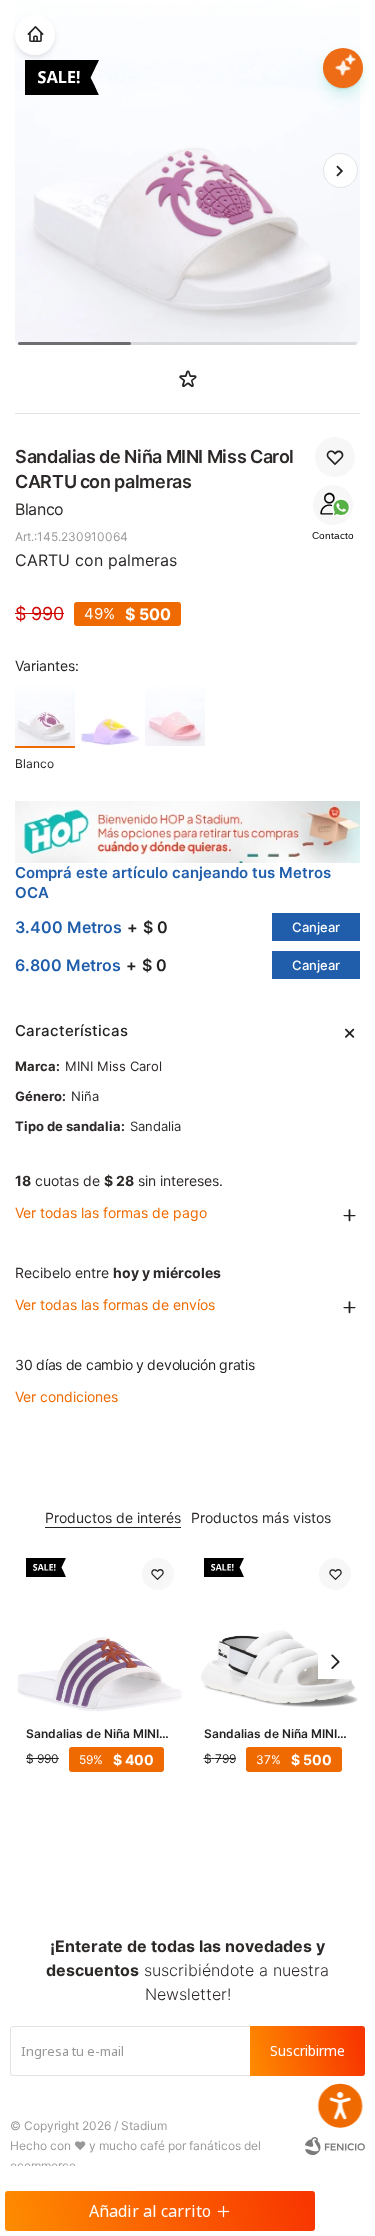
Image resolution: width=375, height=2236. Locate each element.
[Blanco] (45, 716)
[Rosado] (175, 716)
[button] (340, 171)
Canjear (316, 927)
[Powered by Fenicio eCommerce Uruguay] (335, 2146)
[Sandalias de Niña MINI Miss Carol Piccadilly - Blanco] (278, 1632)
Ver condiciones (66, 1396)
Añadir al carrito (150, 2211)
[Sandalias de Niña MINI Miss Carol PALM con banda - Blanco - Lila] (100, 1632)
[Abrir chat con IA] (343, 68)
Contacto (333, 535)
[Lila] (110, 716)
